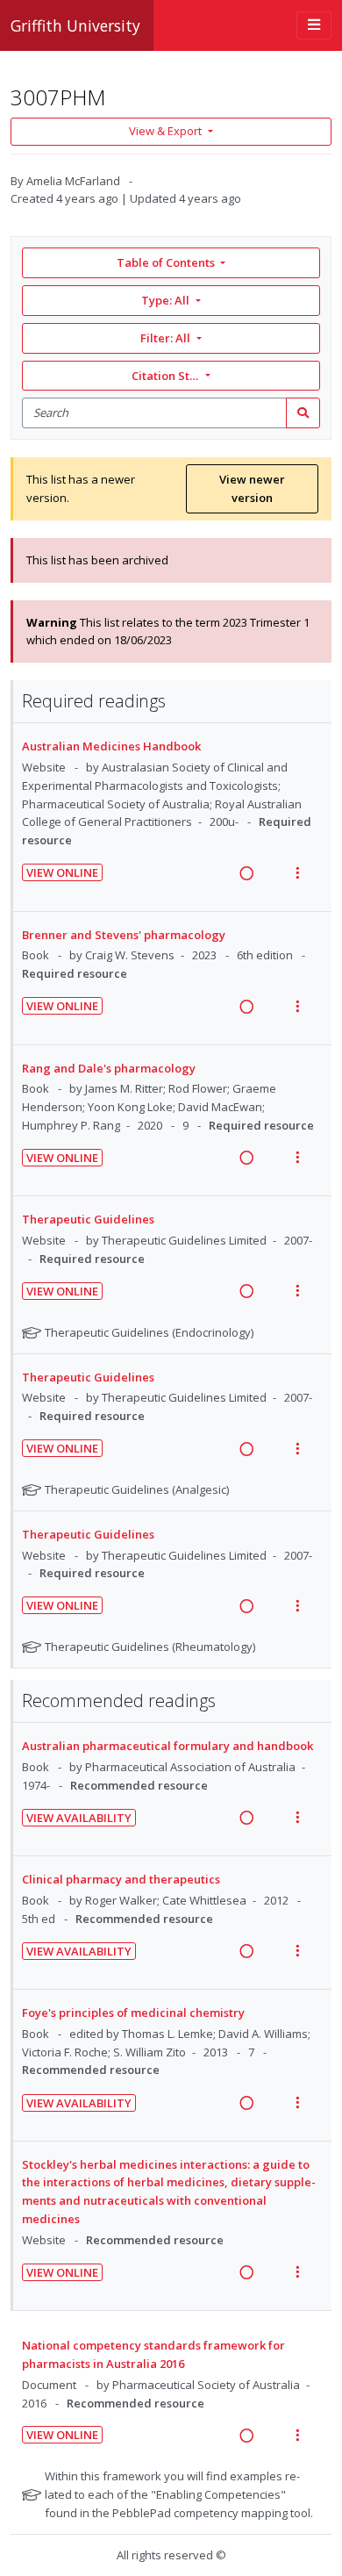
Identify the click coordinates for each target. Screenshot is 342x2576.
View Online (62, 872)
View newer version (252, 488)
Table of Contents (166, 262)
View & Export (165, 131)
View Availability (79, 1818)
